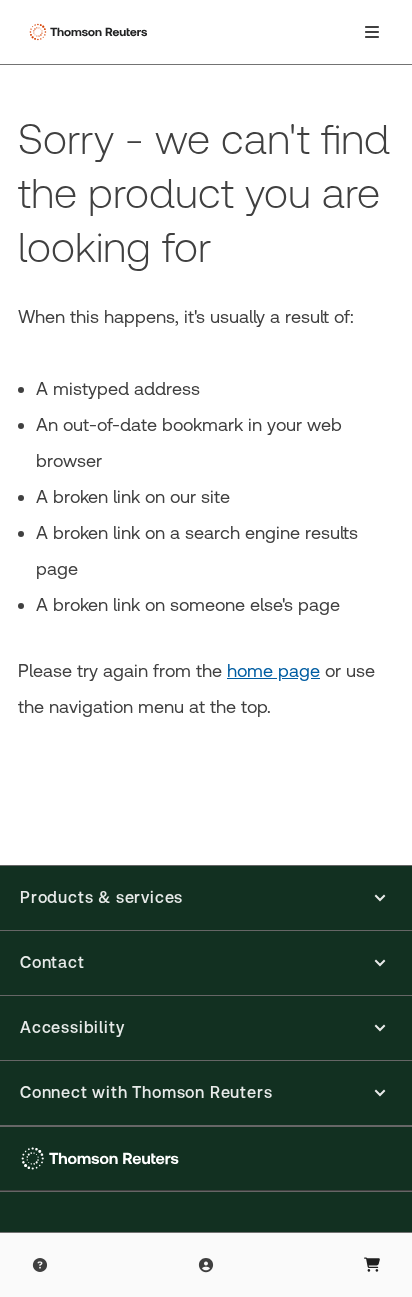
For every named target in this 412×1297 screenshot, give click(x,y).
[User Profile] (206, 1265)
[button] (206, 898)
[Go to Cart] (372, 1265)
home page (273, 670)
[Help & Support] (40, 1265)
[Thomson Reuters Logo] (91, 32)
